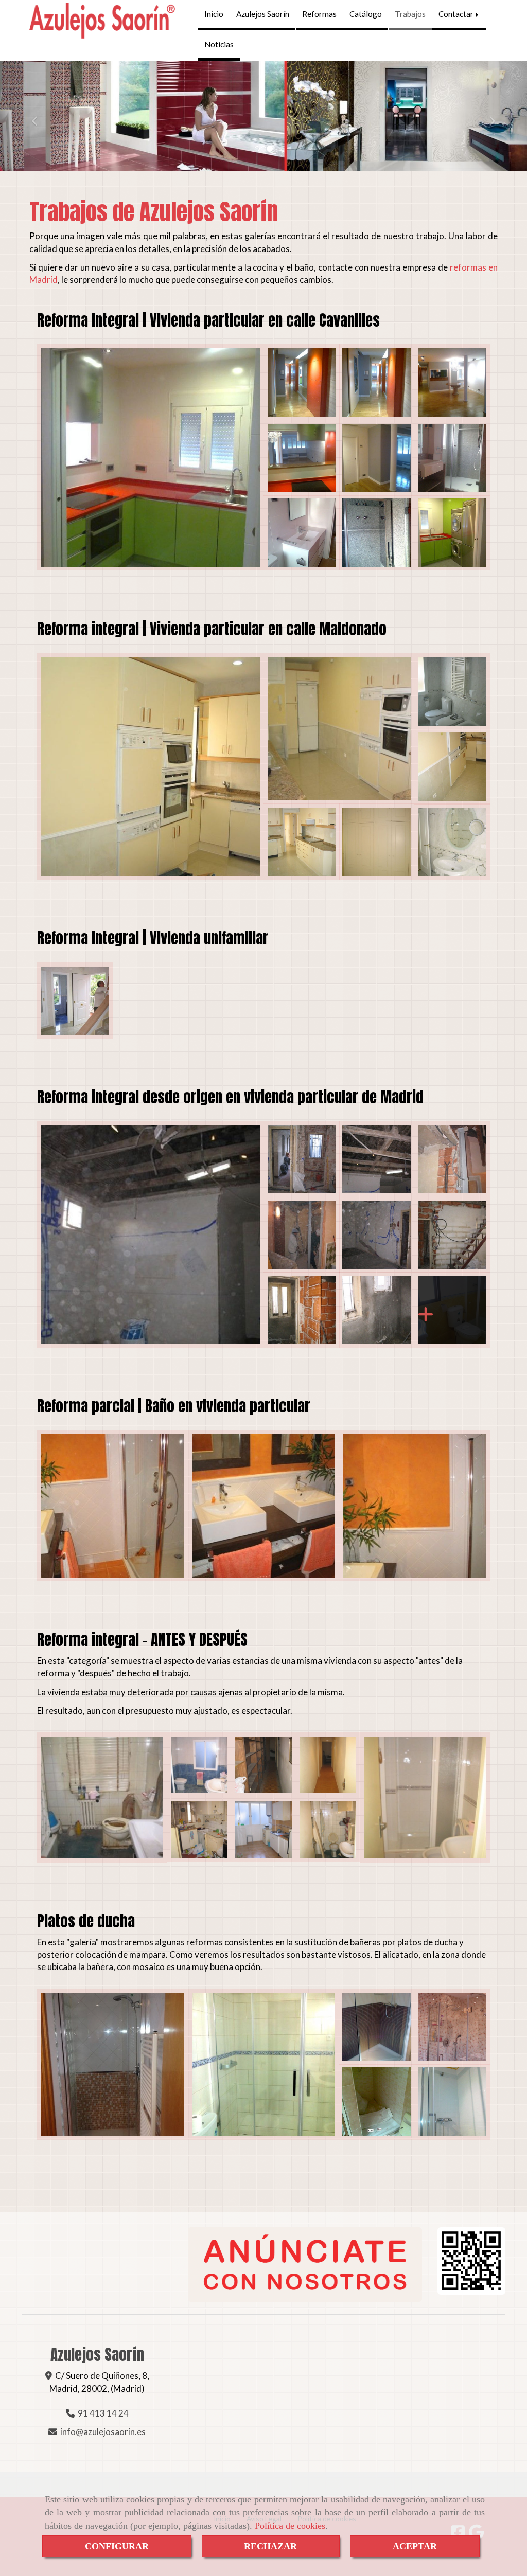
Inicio (214, 14)
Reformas (319, 14)
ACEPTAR (415, 2546)
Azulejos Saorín (263, 14)
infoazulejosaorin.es (103, 2432)
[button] (40, 116)
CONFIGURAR (117, 2546)
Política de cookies (290, 2526)
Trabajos (410, 14)
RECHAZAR (270, 2546)
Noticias (219, 44)
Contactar (457, 14)
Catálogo (366, 14)
